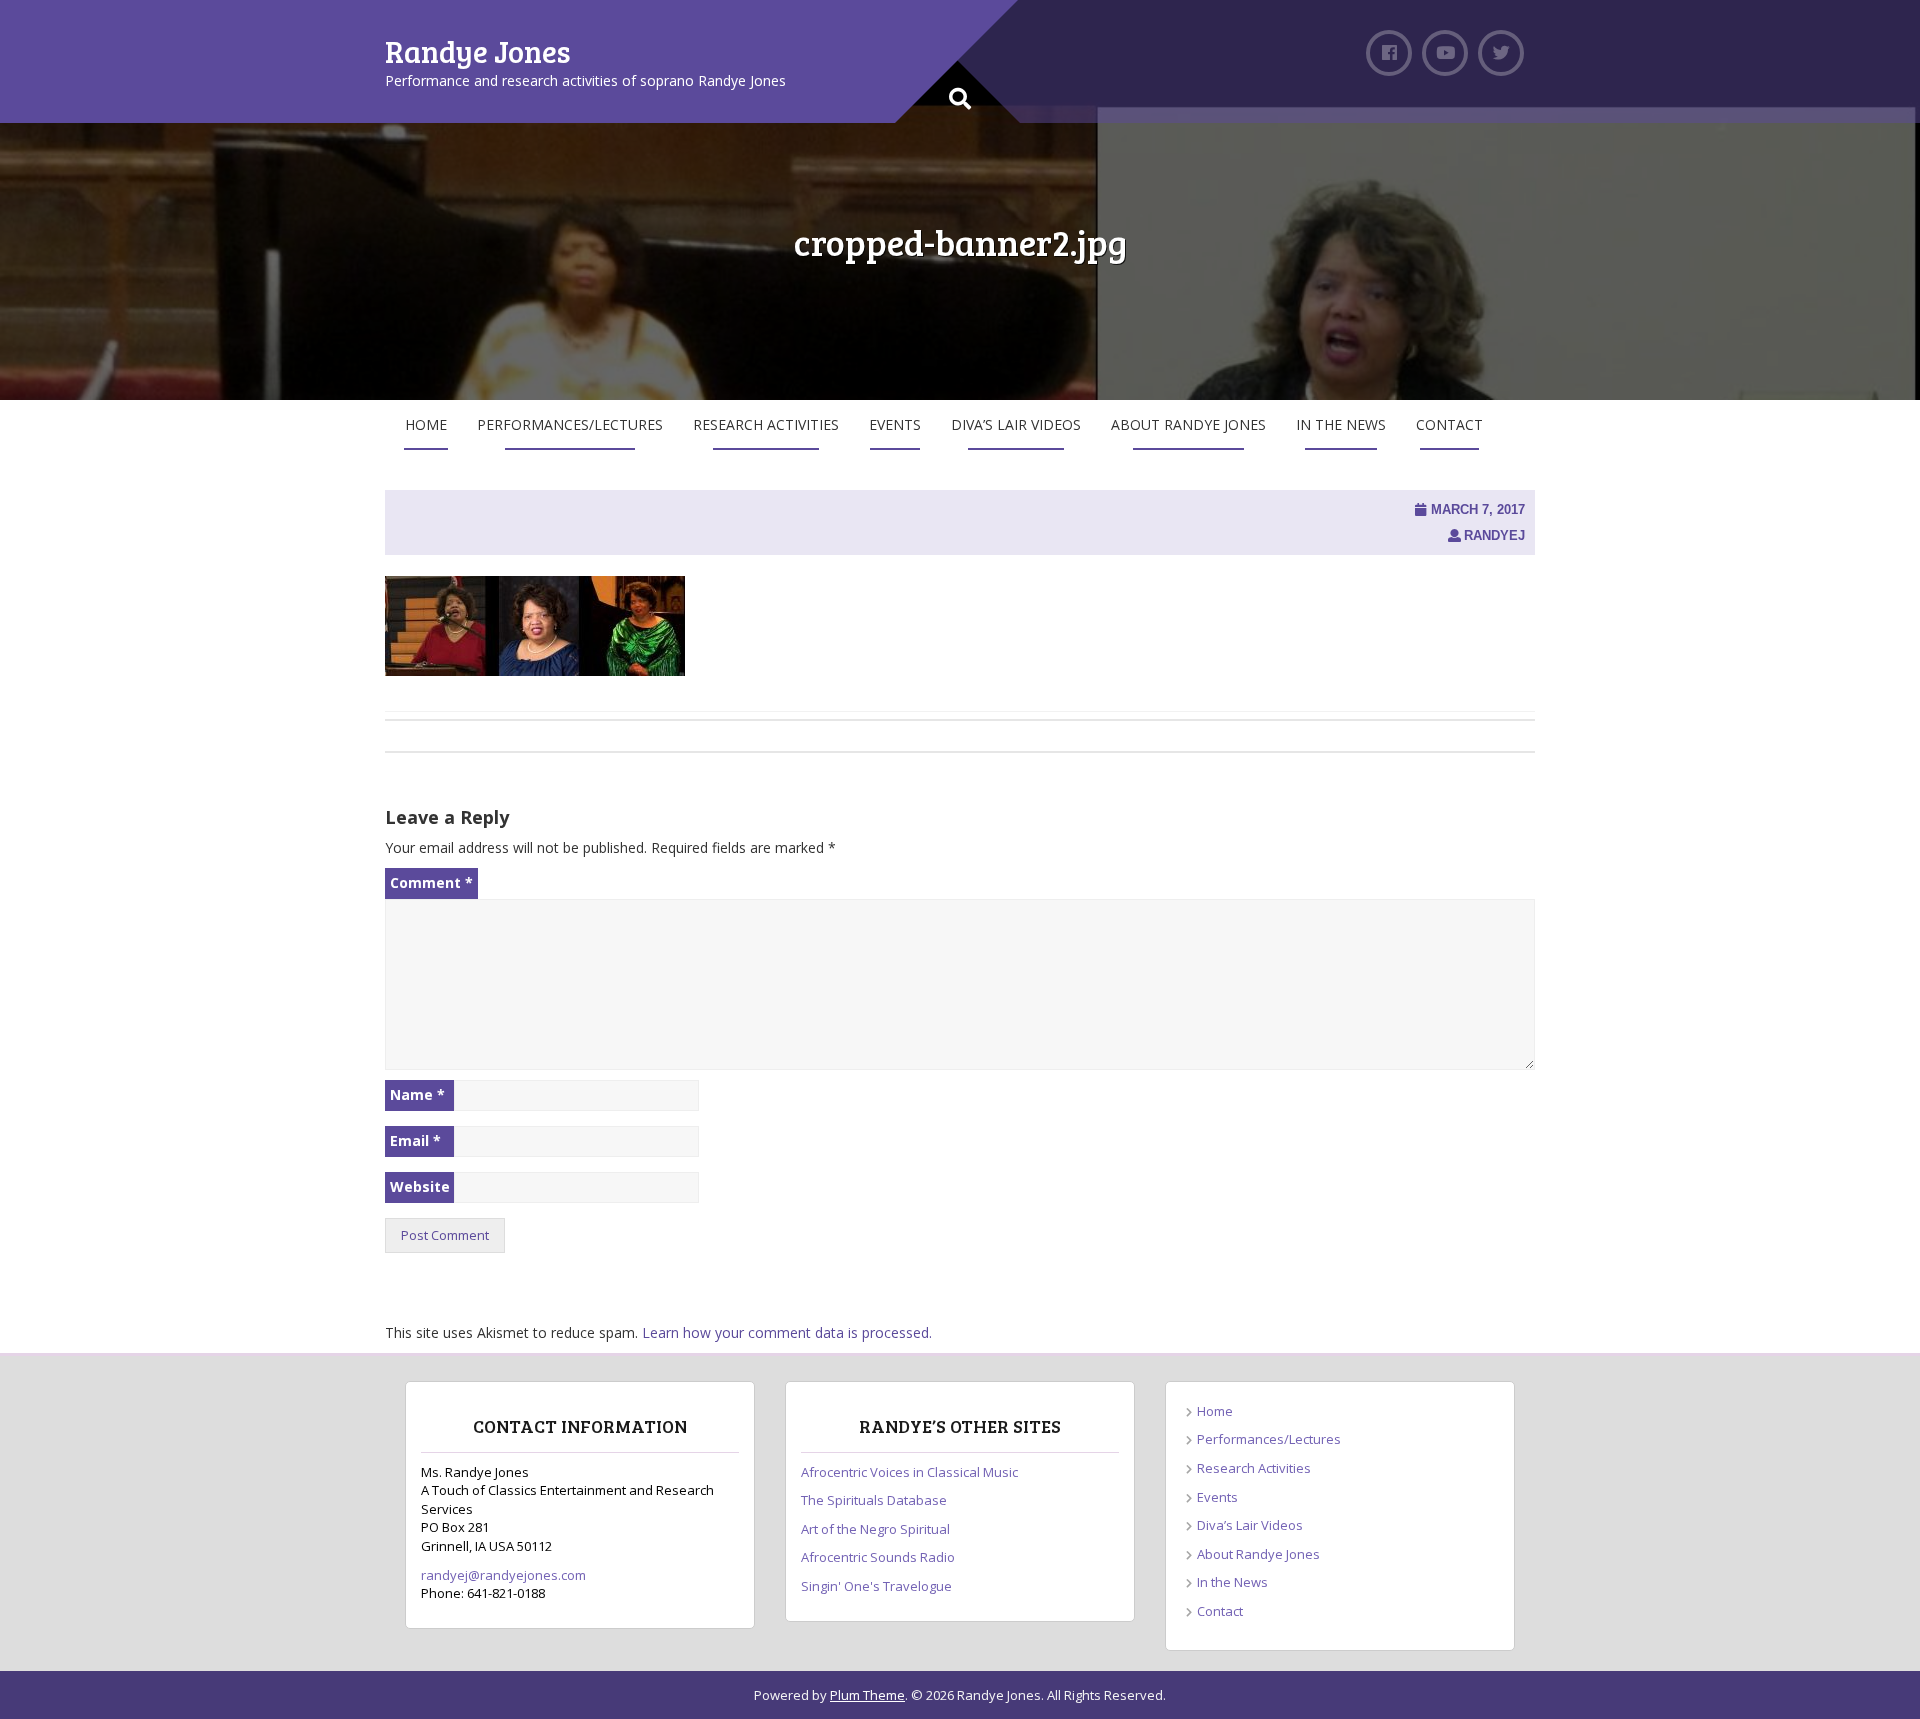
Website (420, 1186)
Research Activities (766, 424)
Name (417, 1094)
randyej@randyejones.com (503, 1575)
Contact (1449, 424)
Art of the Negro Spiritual (875, 1529)
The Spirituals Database (874, 1500)
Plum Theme (867, 1695)
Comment (431, 882)
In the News (1341, 424)
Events (895, 424)
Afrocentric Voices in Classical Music (909, 1472)
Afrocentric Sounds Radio (878, 1557)
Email (415, 1140)
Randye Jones (478, 51)
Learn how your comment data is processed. (787, 1332)
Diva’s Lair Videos (1016, 424)
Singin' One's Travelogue (876, 1586)
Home (426, 424)
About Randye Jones (1188, 424)
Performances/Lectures (570, 424)
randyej (1494, 535)
